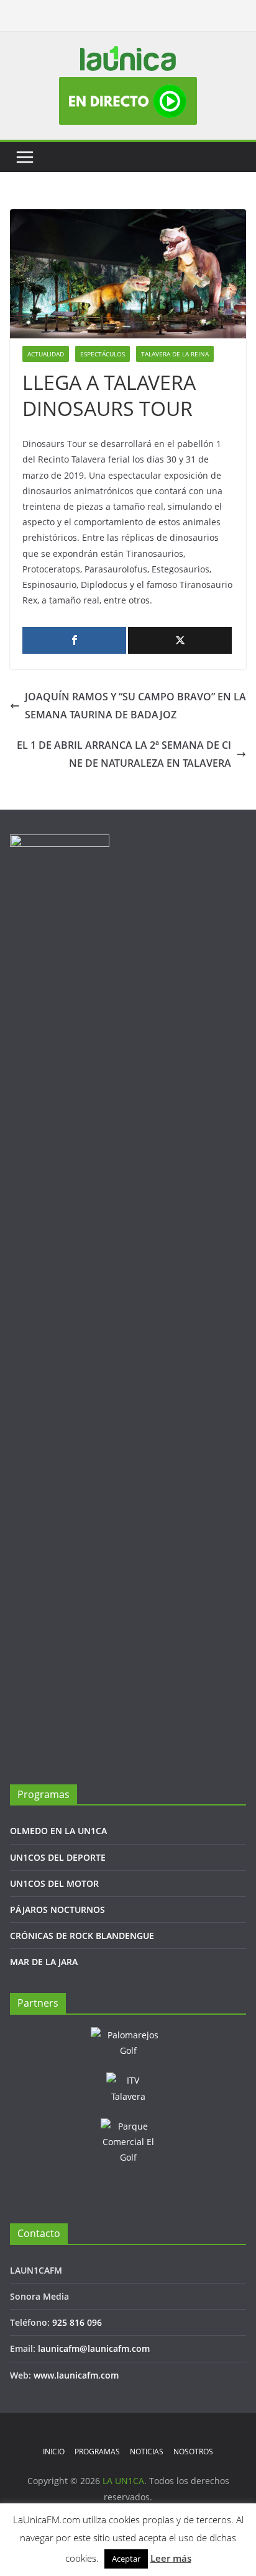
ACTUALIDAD (46, 354)
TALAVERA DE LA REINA (175, 354)
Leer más (171, 2558)
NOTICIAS (147, 2452)
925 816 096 (77, 2322)
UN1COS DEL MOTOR (54, 1883)
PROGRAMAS (97, 2452)
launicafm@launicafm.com (94, 2348)
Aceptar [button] (126, 2559)
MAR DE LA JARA (44, 1962)
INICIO (54, 2452)
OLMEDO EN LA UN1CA (58, 1831)
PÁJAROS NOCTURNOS (57, 1909)
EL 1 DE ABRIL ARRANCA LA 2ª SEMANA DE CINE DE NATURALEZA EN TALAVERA (124, 754)
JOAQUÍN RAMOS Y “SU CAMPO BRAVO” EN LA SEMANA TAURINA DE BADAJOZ (135, 706)
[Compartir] (74, 640)
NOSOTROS (193, 2452)
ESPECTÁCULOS (103, 354)
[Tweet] (180, 640)
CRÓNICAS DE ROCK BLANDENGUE (82, 1936)
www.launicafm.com (76, 2375)
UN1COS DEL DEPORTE (58, 1857)
